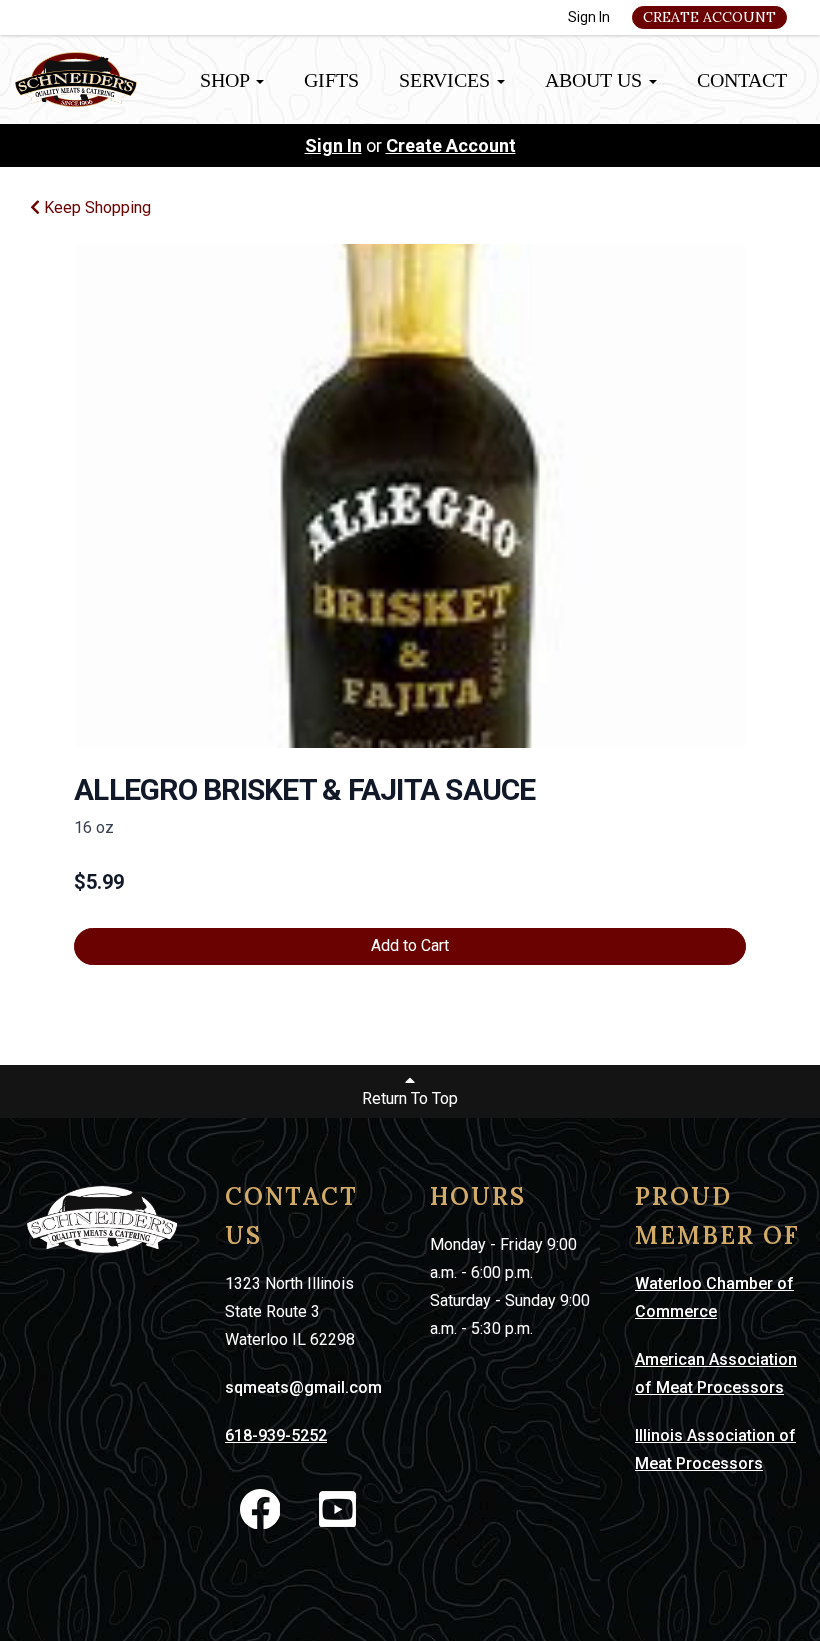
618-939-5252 (276, 1435)
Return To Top (410, 1098)
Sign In (589, 17)
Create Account (709, 17)
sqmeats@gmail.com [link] (303, 1387)
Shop (227, 80)
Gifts (331, 80)
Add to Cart (410, 945)
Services (447, 80)
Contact (742, 80)
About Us (596, 80)
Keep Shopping (95, 207)
